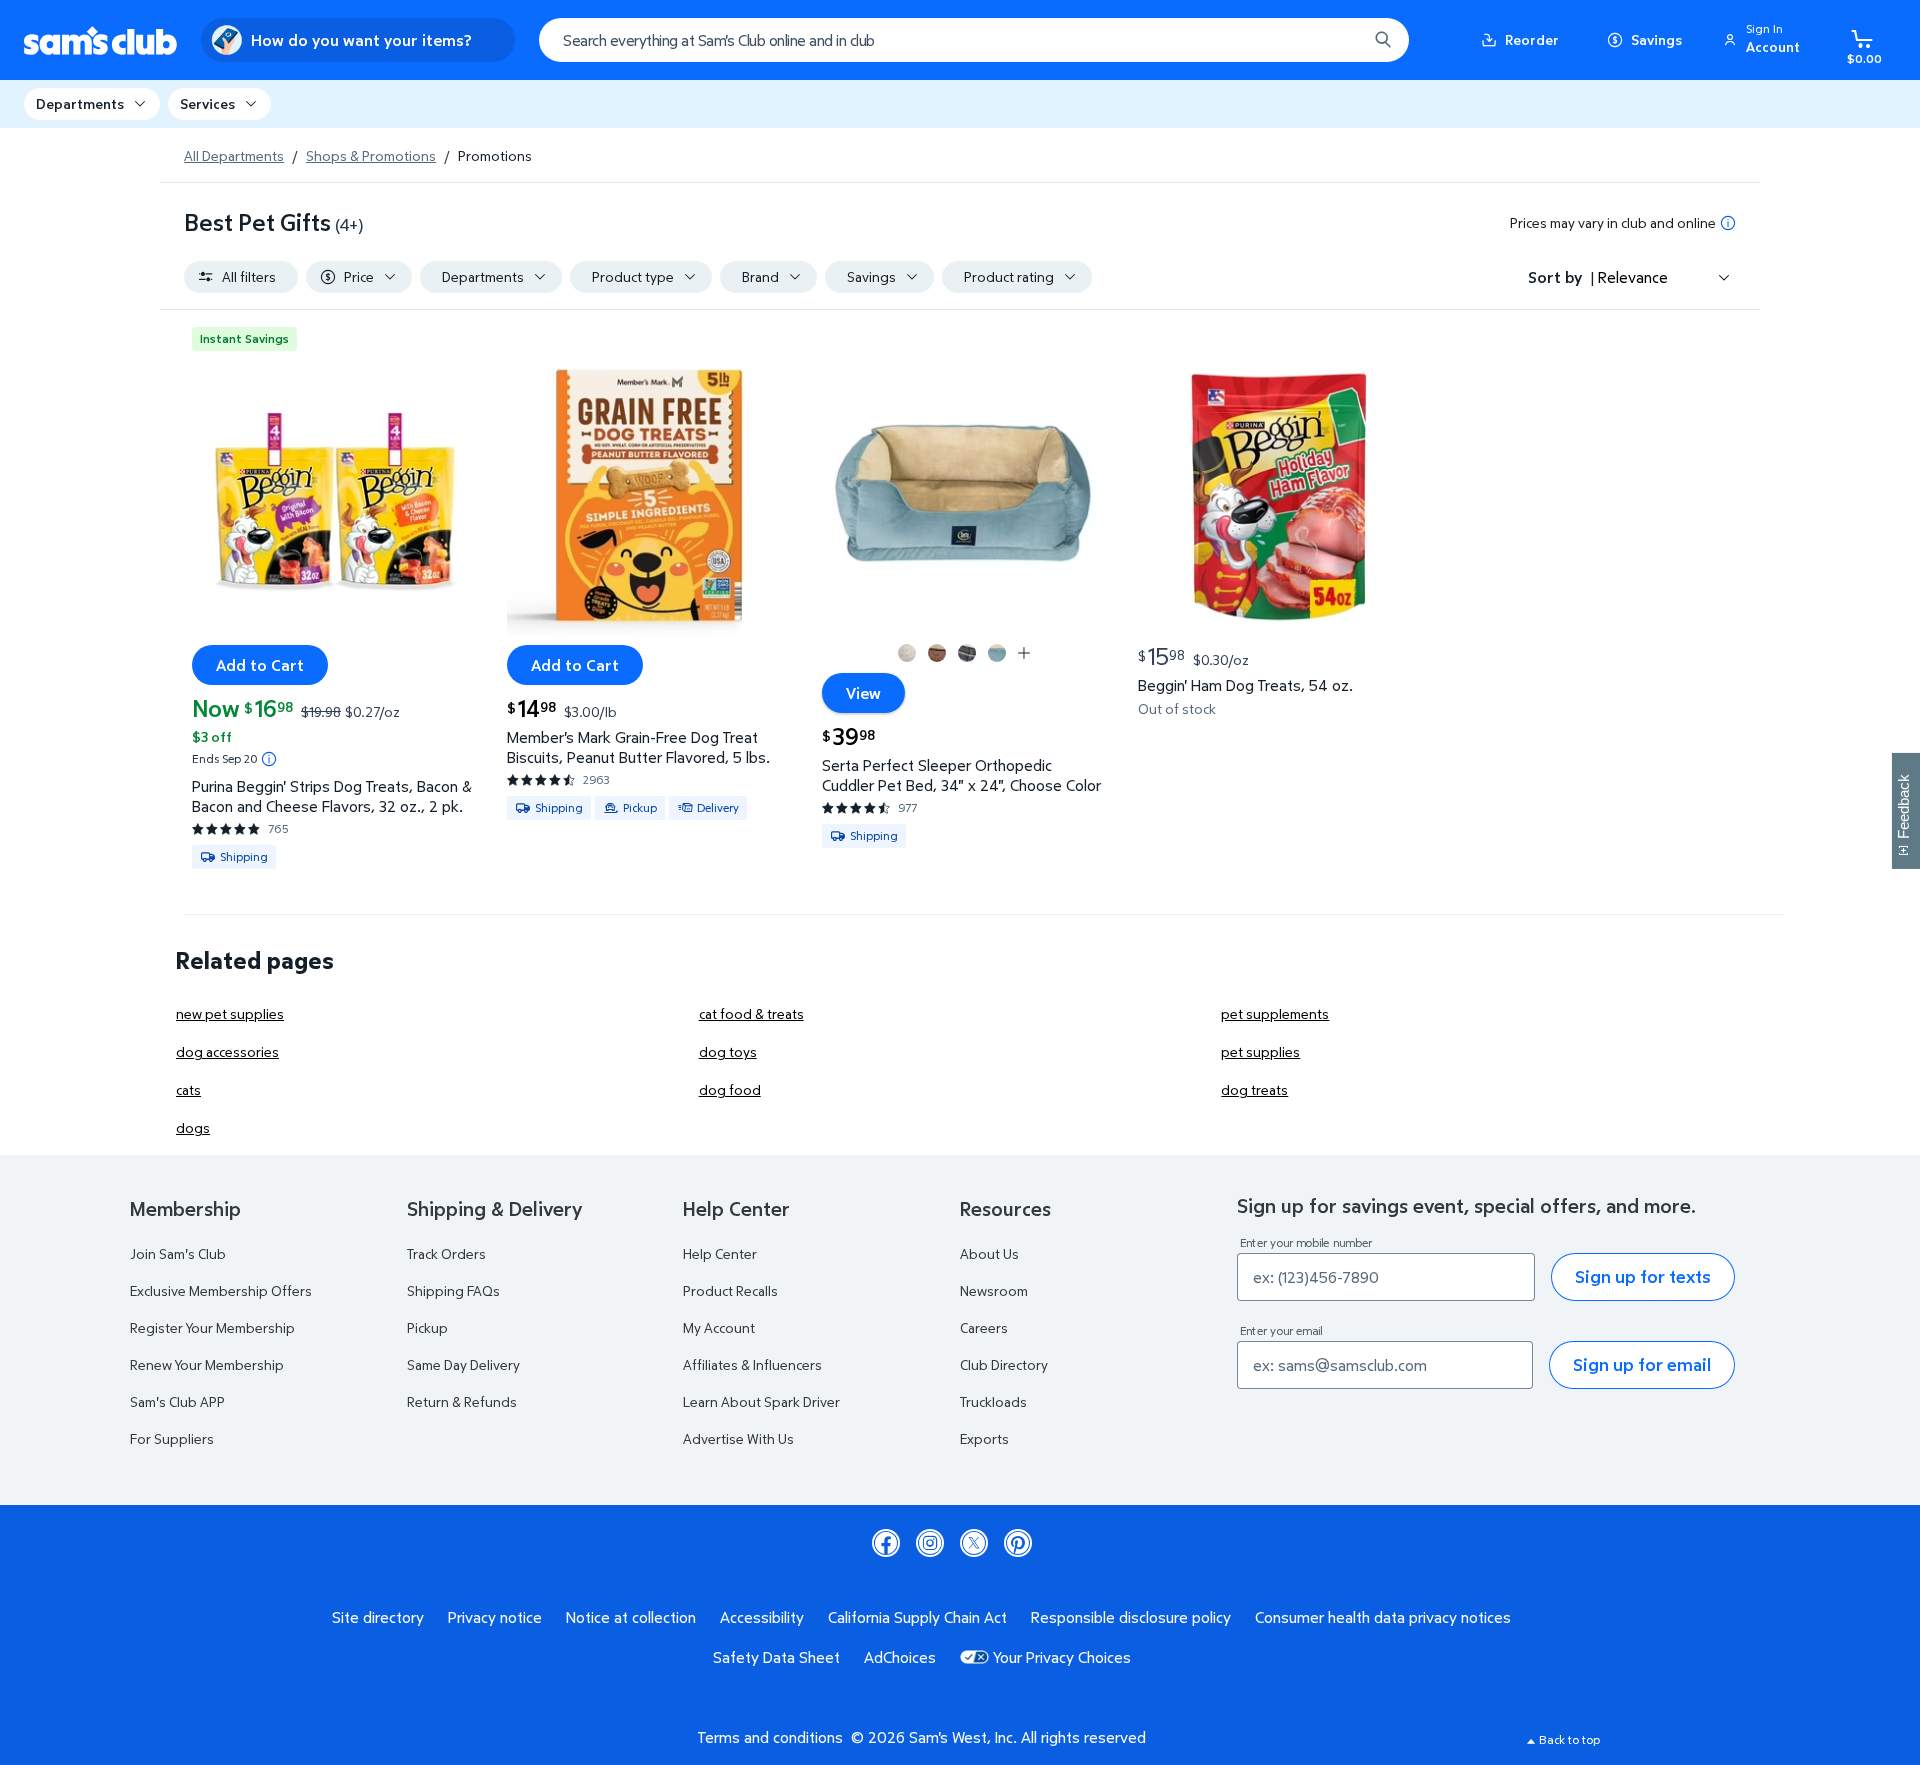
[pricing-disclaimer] (1728, 223)
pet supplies (1260, 1051)
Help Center (720, 1253)
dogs (193, 1127)
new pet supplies (230, 1013)
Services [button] (207, 103)
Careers (984, 1327)
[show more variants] (1024, 653)
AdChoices (900, 1657)
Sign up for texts (1643, 1276)
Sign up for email (1642, 1364)
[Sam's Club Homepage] (100, 40)
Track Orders (446, 1253)
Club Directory (1004, 1364)
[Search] (1383, 40)
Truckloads (993, 1401)
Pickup (427, 1327)
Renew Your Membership (207, 1364)
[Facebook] (886, 1543)
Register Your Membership (212, 1327)
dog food (730, 1089)
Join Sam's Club (178, 1253)
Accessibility (762, 1617)
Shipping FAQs (453, 1290)
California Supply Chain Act (917, 1617)
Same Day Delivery (463, 1364)
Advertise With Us (738, 1438)
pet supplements (1275, 1013)
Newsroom (994, 1290)
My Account (719, 1327)
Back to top (1569, 1739)
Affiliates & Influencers (752, 1364)
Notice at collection (631, 1617)
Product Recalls (730, 1290)
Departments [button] (80, 103)
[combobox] (974, 40)
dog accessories (227, 1051)
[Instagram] (930, 1543)
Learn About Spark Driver (761, 1401)
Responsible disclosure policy (1131, 1617)
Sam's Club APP (177, 1401)
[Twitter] (974, 1543)
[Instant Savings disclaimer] (269, 759)
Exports (984, 1438)
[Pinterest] (1018, 1543)
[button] (1765, 40)
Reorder (1532, 39)
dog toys (728, 1051)
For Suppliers (172, 1438)
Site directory (378, 1617)
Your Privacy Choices (1062, 1657)
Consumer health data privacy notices (1383, 1617)
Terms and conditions (770, 1737)
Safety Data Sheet (776, 1657)
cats (188, 1089)
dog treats (1254, 1089)
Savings (1656, 39)
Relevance (1633, 277)
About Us (989, 1253)
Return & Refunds (462, 1401)
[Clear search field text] (1337, 40)
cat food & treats (751, 1013)
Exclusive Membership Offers (221, 1290)
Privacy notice (495, 1617)
